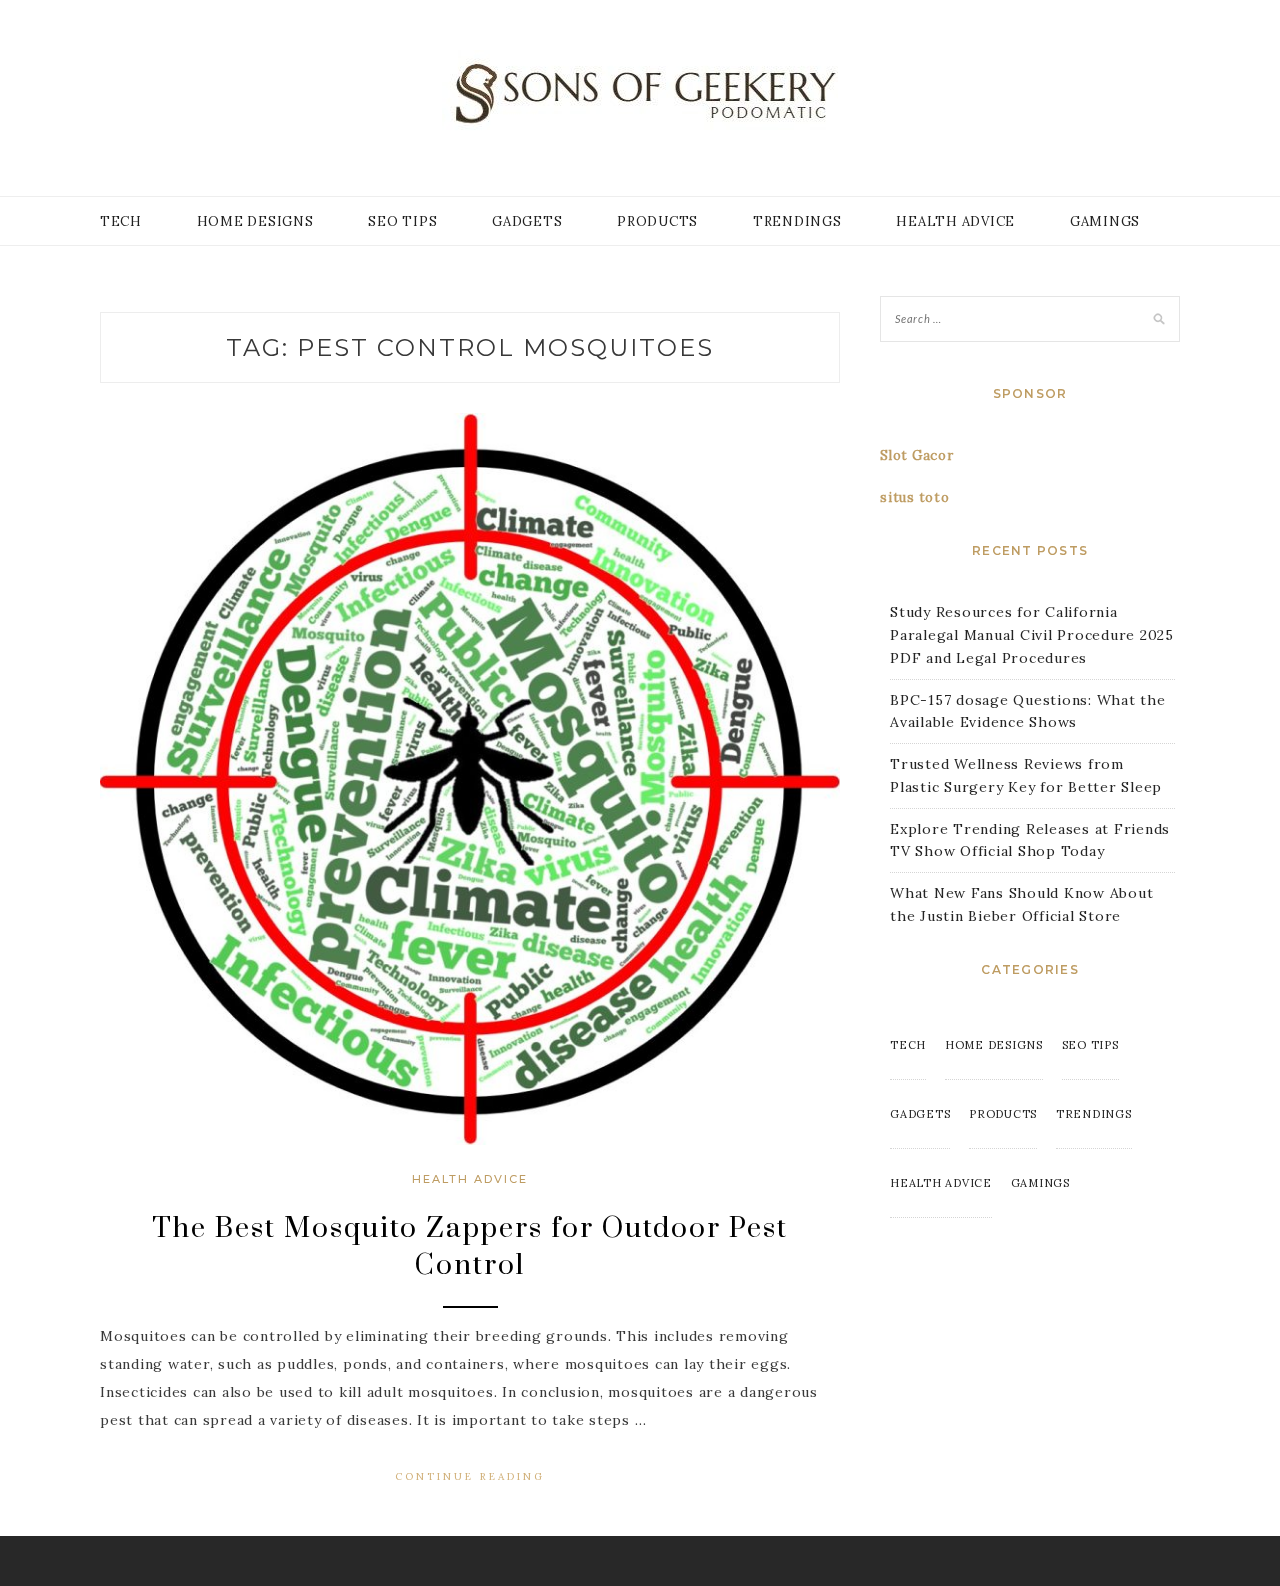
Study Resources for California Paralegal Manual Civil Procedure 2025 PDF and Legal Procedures (1032, 635)
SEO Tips (402, 221)
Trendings (797, 221)
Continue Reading (470, 1476)
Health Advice (955, 221)
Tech (121, 221)
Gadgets (527, 221)
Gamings (1105, 221)
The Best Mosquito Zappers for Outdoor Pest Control (470, 1246)
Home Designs (255, 221)
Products (657, 221)
